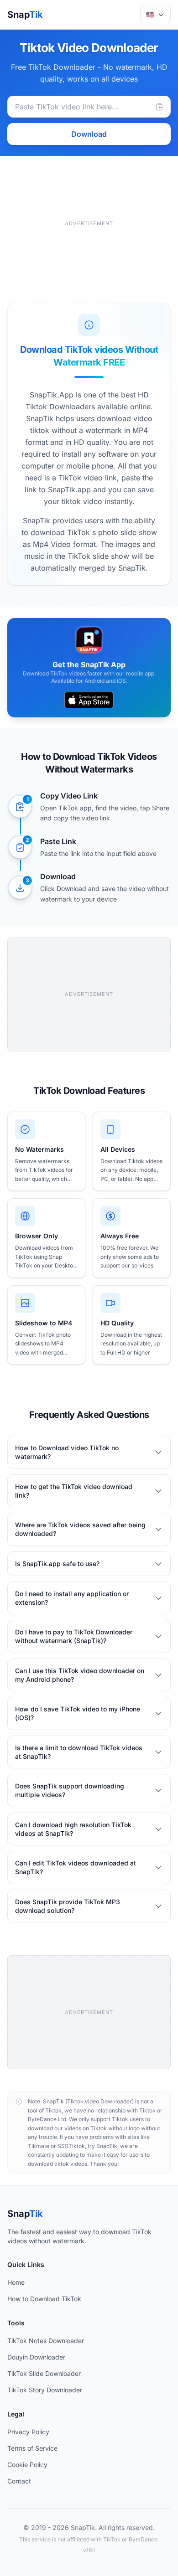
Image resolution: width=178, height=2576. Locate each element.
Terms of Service (32, 2448)
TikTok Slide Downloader (44, 2373)
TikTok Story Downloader (45, 2390)
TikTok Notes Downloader (46, 2341)
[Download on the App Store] (89, 700)
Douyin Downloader (36, 2357)
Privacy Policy (28, 2432)
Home (16, 2282)
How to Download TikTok (44, 2299)
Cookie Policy (27, 2465)
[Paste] (160, 107)
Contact (19, 2481)
